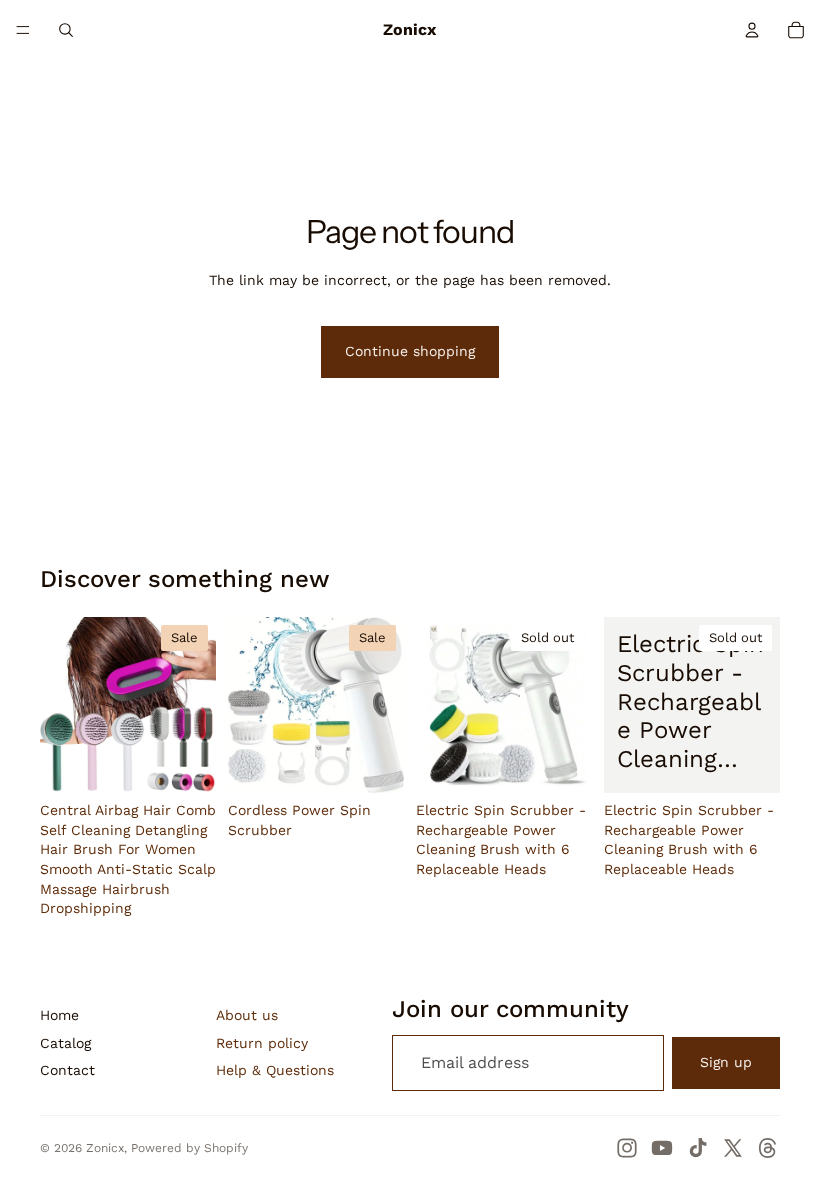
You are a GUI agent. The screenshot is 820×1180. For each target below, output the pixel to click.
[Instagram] (627, 1148)
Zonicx (105, 1148)
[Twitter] (733, 1148)
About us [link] (247, 1015)
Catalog (65, 1043)
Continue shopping (410, 351)
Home (59, 1015)
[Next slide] (194, 705)
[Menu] (23, 30)
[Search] (66, 30)
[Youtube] (662, 1148)
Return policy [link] (262, 1043)
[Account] (752, 30)
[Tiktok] (698, 1148)
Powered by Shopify (189, 1148)
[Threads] (768, 1148)
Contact (67, 1070)
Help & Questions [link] (275, 1070)
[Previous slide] (62, 705)
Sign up (726, 1062)
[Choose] (185, 762)
